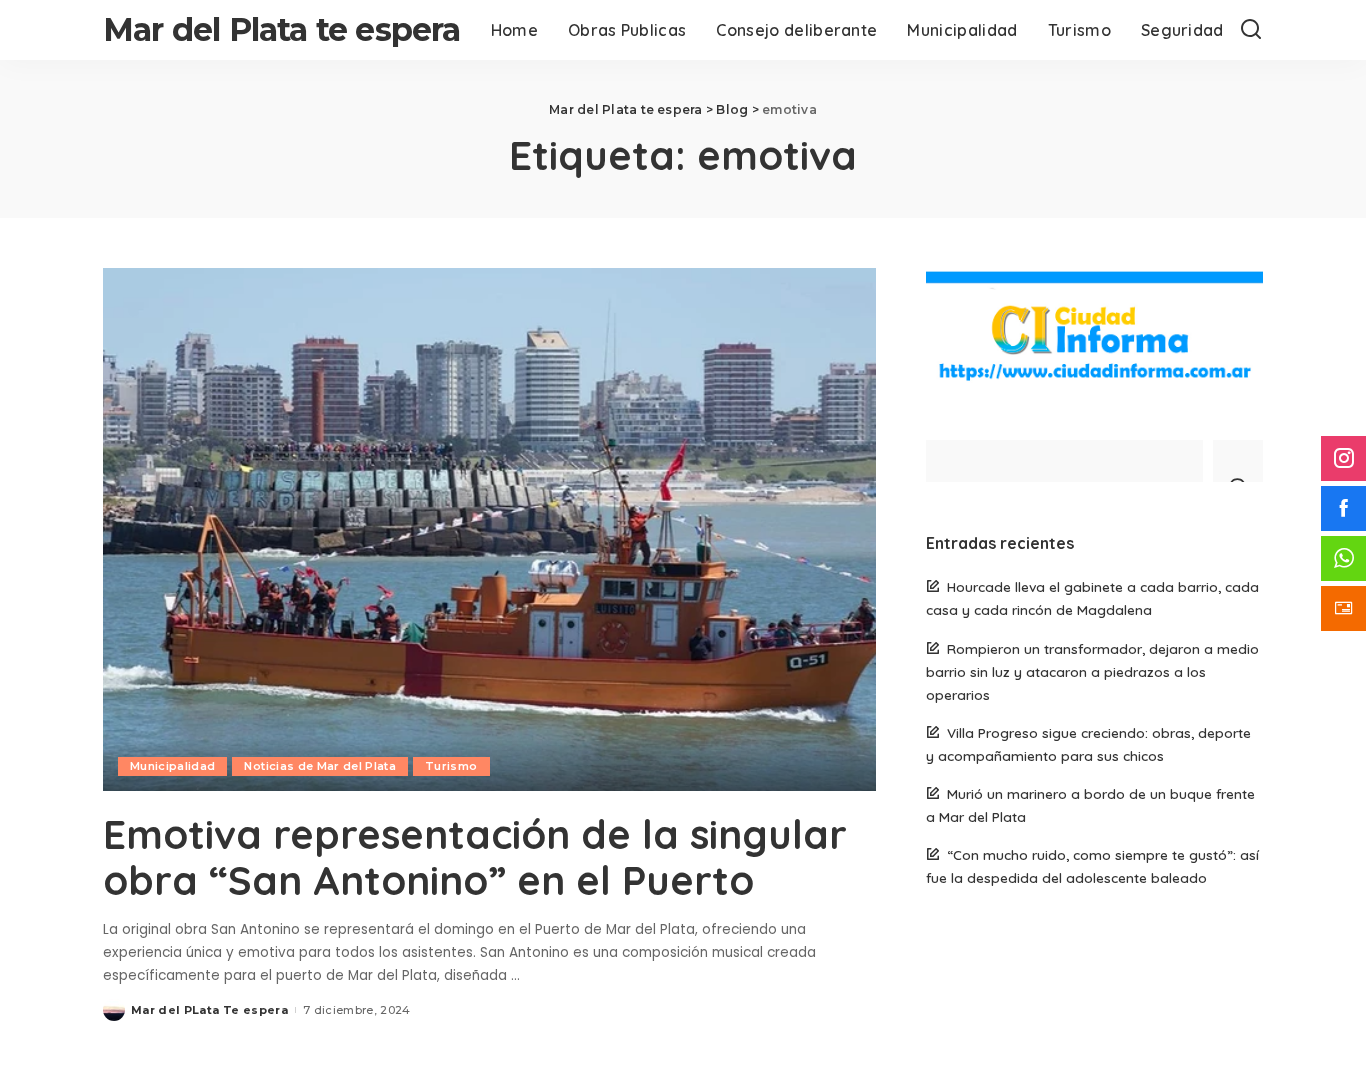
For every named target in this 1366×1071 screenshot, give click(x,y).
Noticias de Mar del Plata (320, 766)
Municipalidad (172, 766)
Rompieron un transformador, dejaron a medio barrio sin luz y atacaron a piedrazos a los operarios (1092, 671)
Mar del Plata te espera (282, 29)
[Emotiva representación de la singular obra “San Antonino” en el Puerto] (489, 529)
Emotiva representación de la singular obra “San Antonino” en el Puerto (475, 857)
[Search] (1251, 30)
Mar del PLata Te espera (209, 1010)
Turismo (451, 766)
